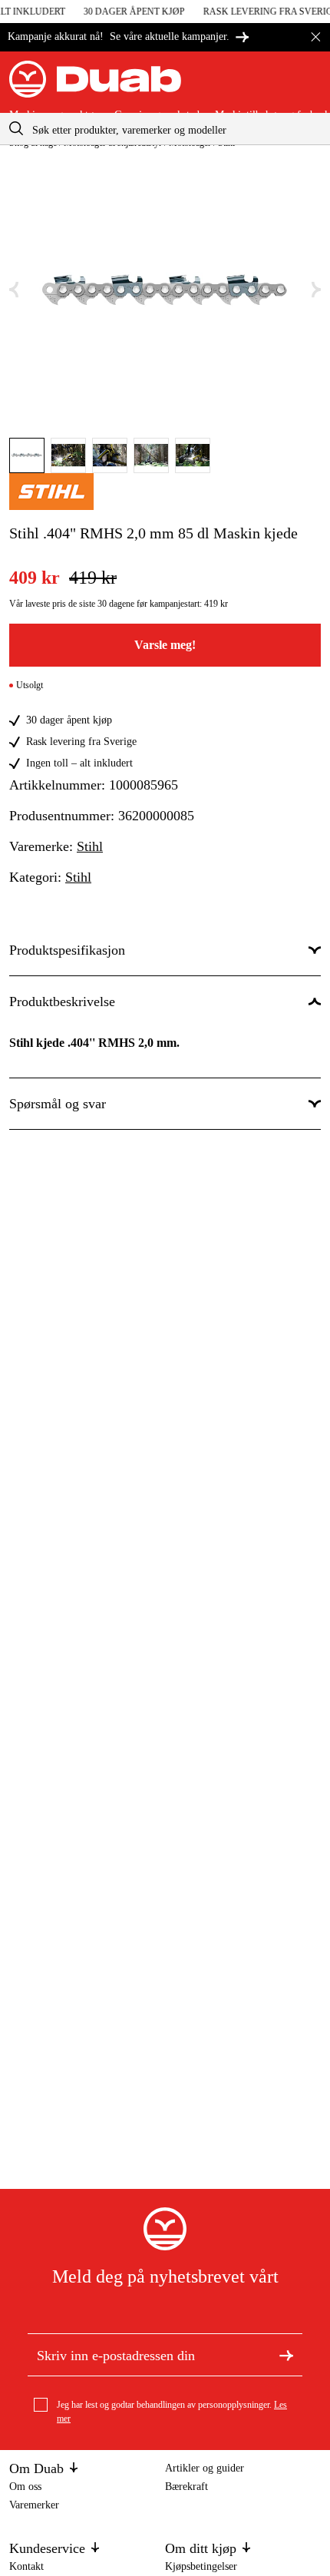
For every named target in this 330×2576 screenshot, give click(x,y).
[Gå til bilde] (27, 455)
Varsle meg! (165, 645)
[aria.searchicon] (16, 129)
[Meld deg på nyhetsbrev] (286, 2355)
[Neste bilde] (316, 290)
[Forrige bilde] (14, 290)
